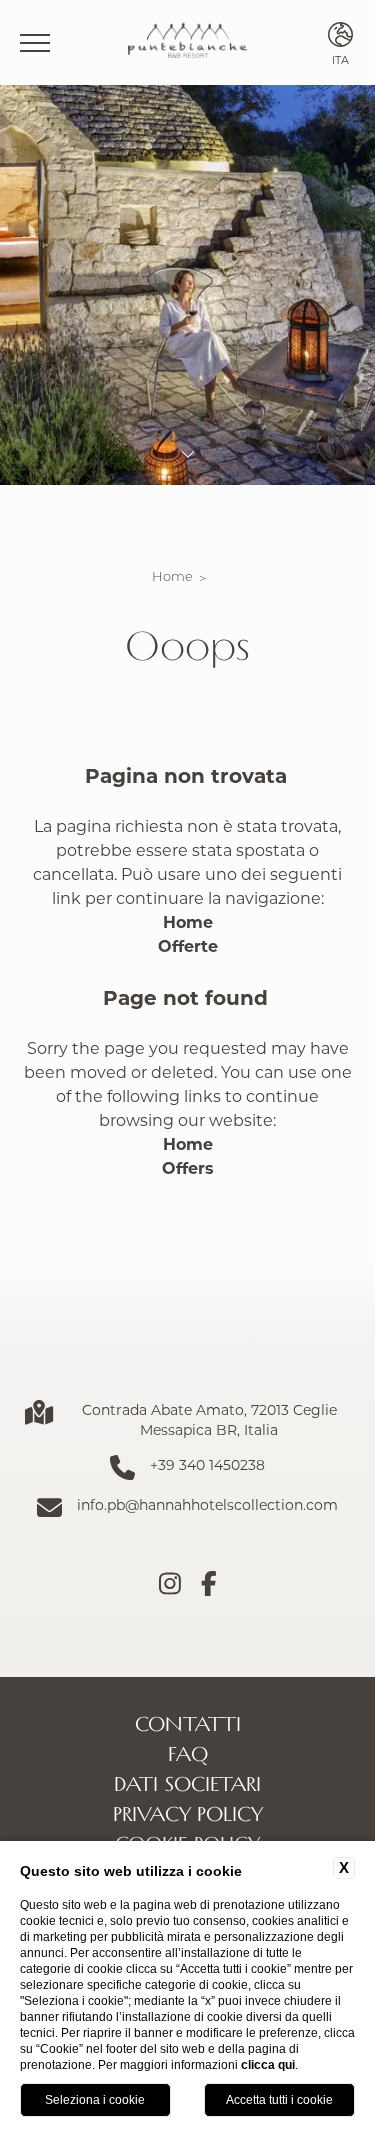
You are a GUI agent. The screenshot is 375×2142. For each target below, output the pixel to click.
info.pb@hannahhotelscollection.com (207, 1504)
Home (172, 576)
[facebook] (209, 1584)
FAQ (188, 1753)
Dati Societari (187, 1783)
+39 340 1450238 (207, 1464)
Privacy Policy (188, 1813)
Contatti (188, 1723)
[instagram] (170, 1584)
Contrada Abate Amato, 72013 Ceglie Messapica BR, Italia (209, 1419)
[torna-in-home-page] (187, 43)
